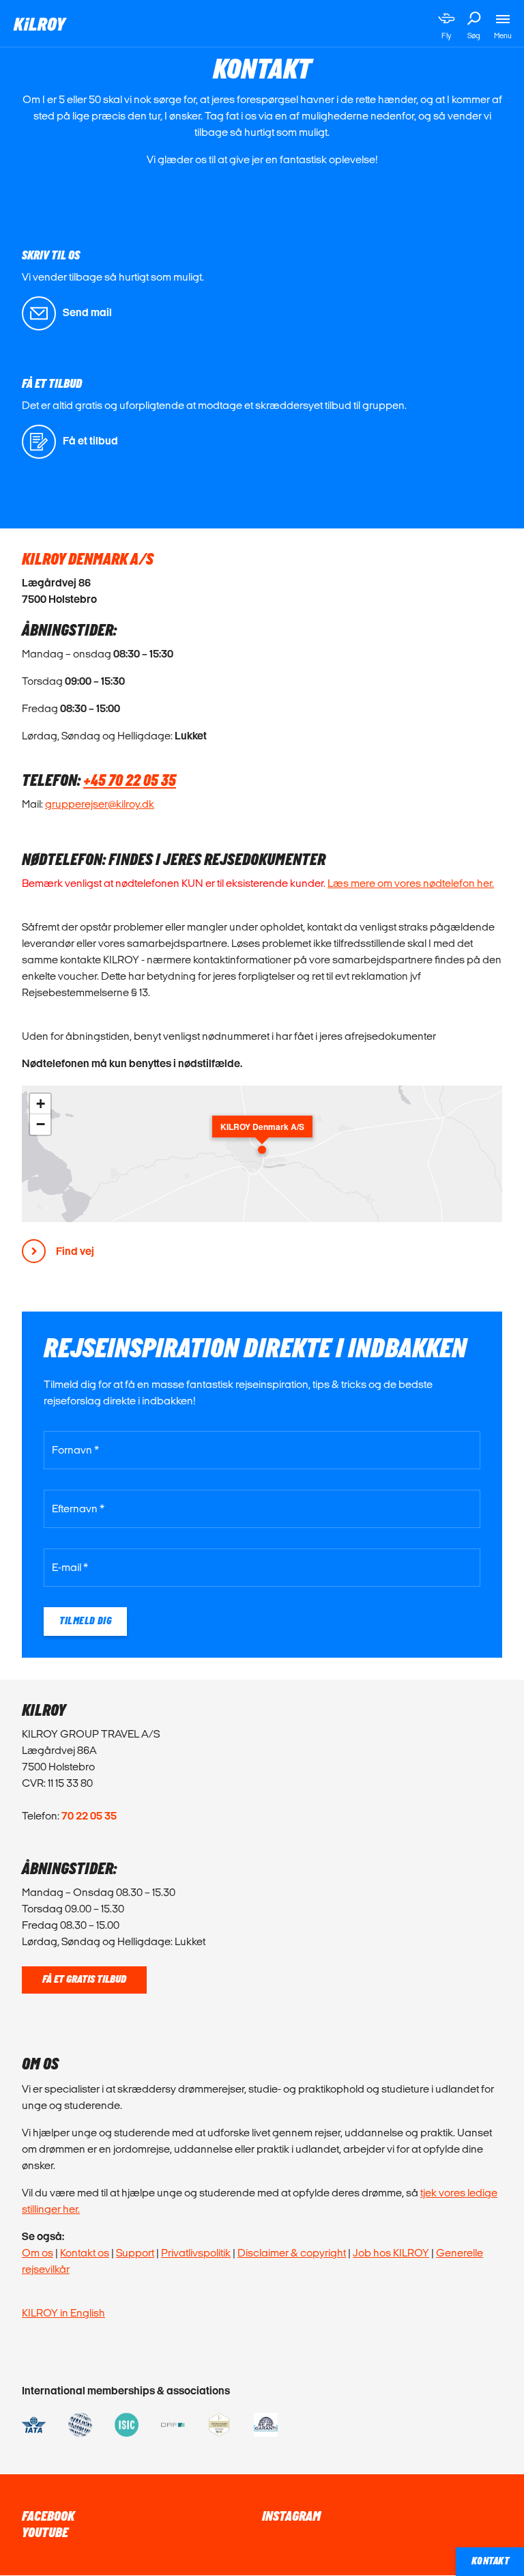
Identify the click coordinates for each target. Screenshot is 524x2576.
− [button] (41, 1124)
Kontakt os (85, 2253)
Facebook (48, 2517)
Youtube (45, 2533)
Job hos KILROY (391, 2253)
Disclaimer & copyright (292, 2253)
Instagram (291, 2517)
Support (135, 2253)
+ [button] (41, 1104)
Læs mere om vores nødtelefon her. (411, 883)
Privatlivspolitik (196, 2253)
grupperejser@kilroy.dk (100, 804)
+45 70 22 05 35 (130, 781)
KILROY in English (63, 2313)
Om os (38, 2253)
